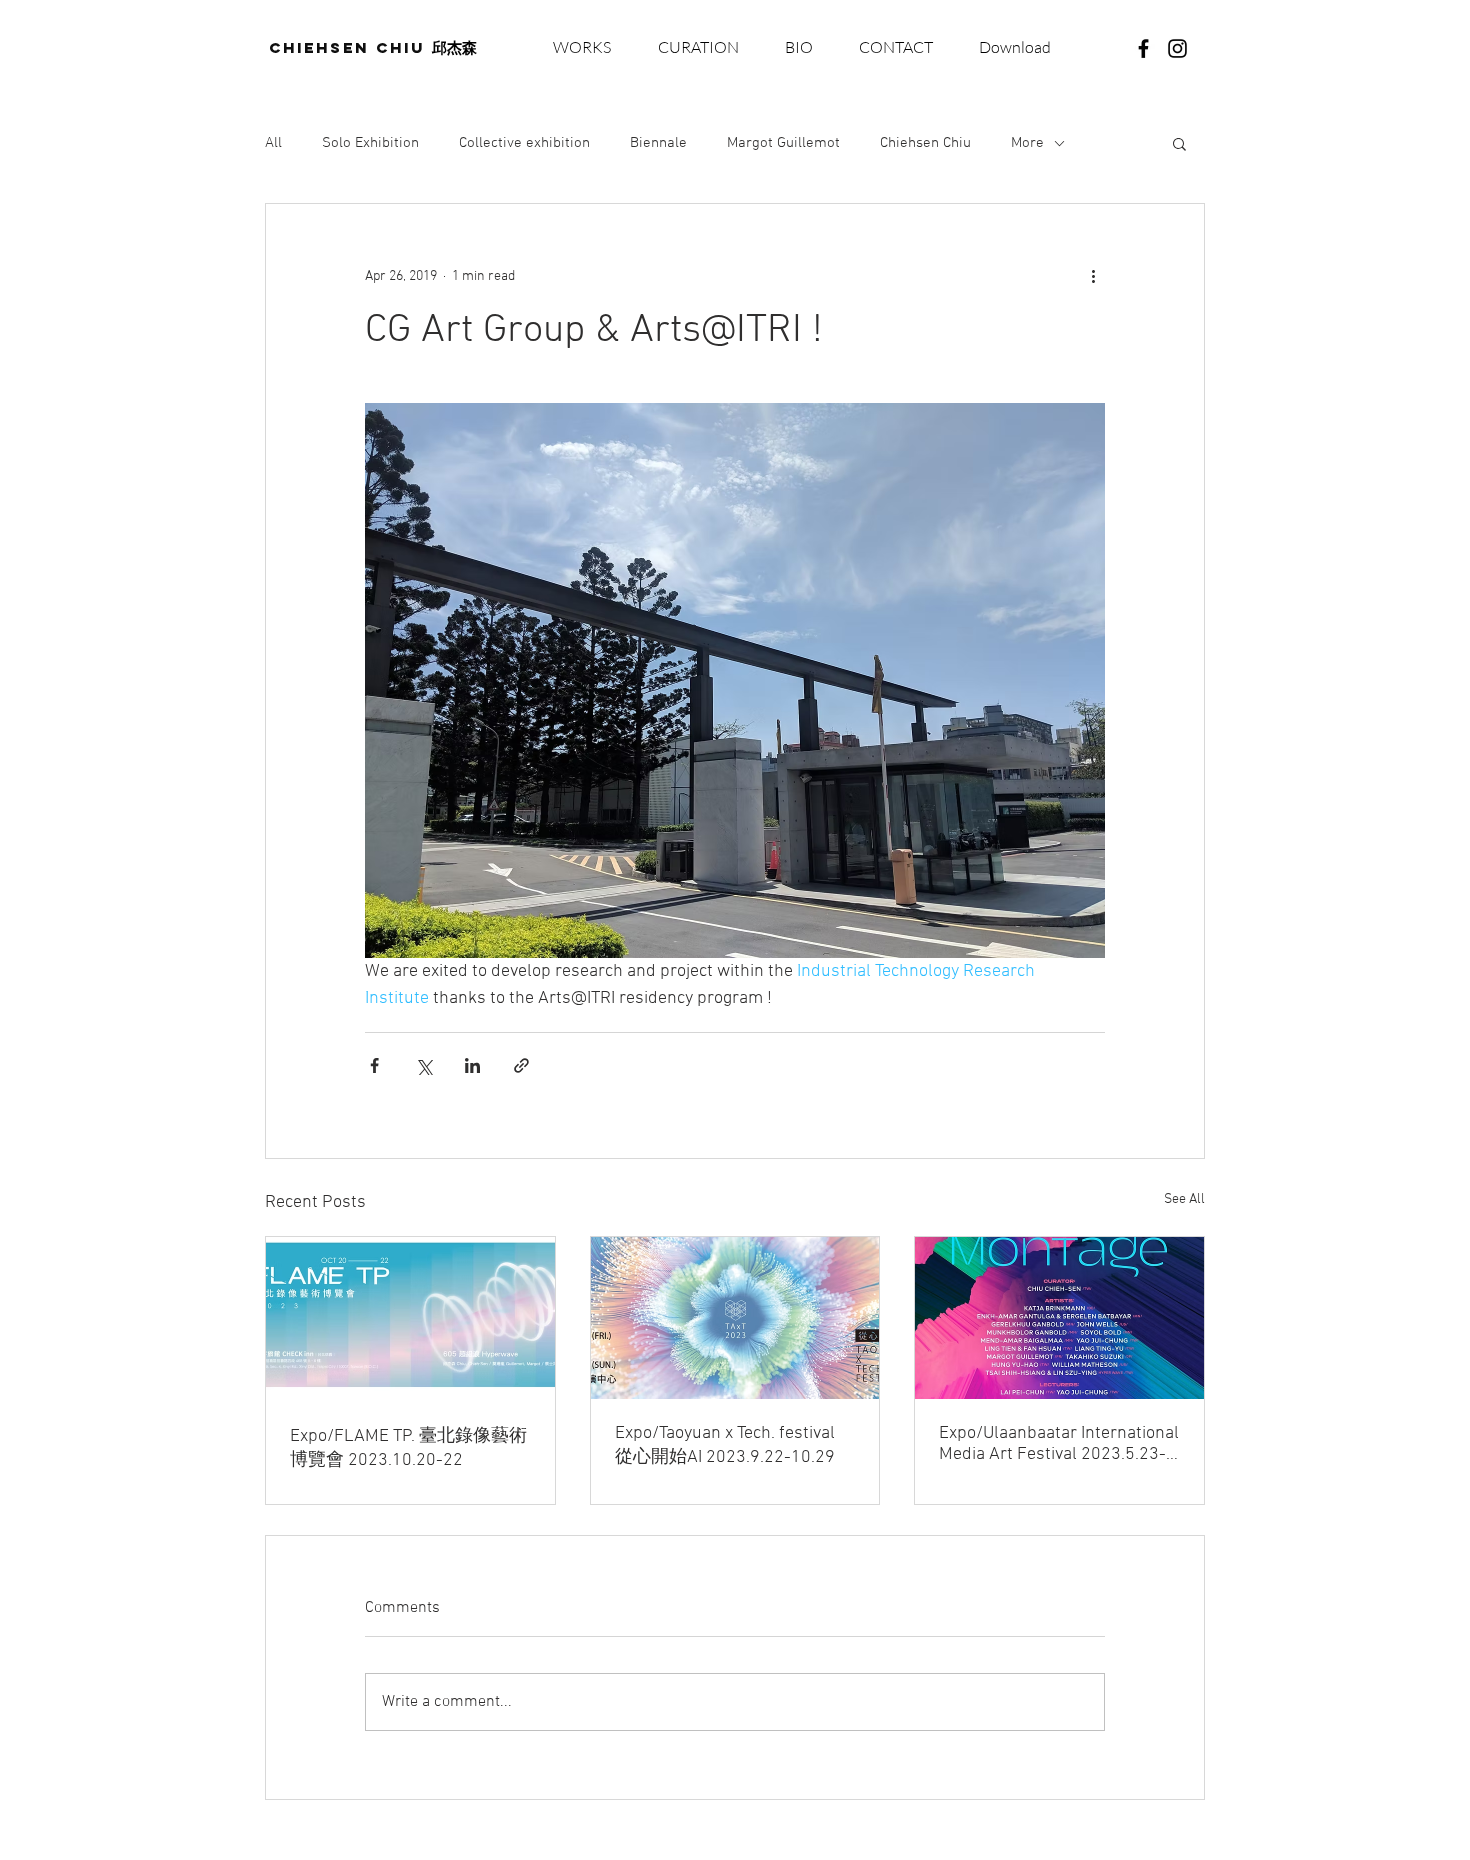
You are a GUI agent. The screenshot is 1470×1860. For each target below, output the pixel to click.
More (1027, 143)
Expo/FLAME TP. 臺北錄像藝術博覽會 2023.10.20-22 (408, 1448)
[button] (1014, 47)
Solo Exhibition (370, 143)
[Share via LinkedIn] (472, 1065)
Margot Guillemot (783, 143)
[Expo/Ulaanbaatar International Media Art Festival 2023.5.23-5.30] (1059, 1318)
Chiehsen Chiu (925, 143)
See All (1184, 1199)
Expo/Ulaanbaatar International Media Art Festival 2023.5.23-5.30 (1059, 1444)
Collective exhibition (524, 143)
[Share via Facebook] (374, 1065)
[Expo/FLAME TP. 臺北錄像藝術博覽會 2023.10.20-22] (410, 1318)
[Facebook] (1143, 48)
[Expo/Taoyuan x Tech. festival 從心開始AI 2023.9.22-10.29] (735, 1318)
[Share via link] (521, 1065)
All (273, 143)
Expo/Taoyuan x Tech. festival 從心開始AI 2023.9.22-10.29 (725, 1445)
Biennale (658, 143)
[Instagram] (1177, 48)
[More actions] (1093, 276)
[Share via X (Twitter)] (423, 1065)
